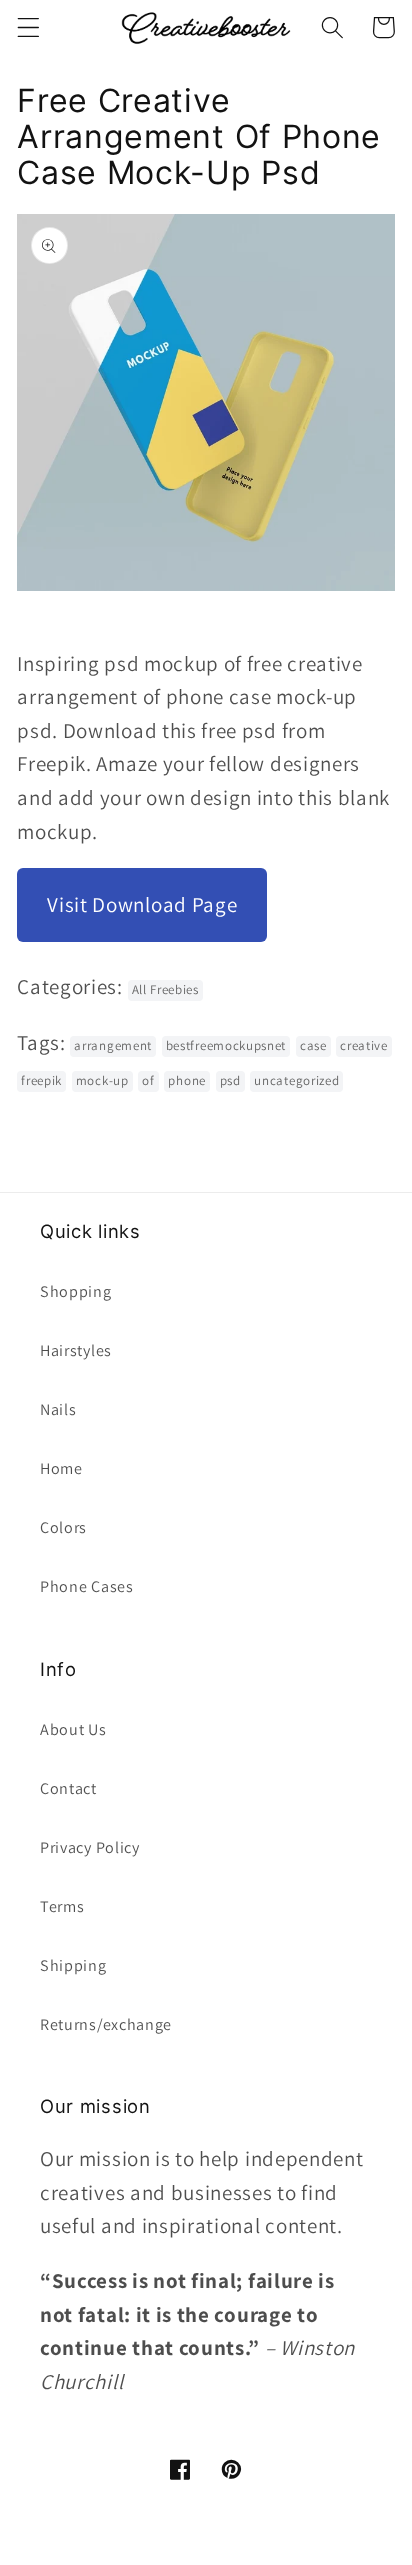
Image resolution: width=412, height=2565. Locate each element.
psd (230, 1080)
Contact (68, 1788)
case (313, 1045)
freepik (41, 1080)
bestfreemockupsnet (226, 1045)
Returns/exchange (106, 2024)
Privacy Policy (90, 1847)
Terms (62, 1906)
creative (364, 1045)
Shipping (73, 1965)
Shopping (76, 1291)
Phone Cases (87, 1586)
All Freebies (165, 989)
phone (186, 1080)
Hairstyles (76, 1350)
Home (61, 1468)
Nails (58, 1409)
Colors (63, 1527)
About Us (73, 1729)
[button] (28, 27)
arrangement (113, 1045)
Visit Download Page (142, 904)
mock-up (102, 1080)
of (148, 1080)
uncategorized (296, 1080)
